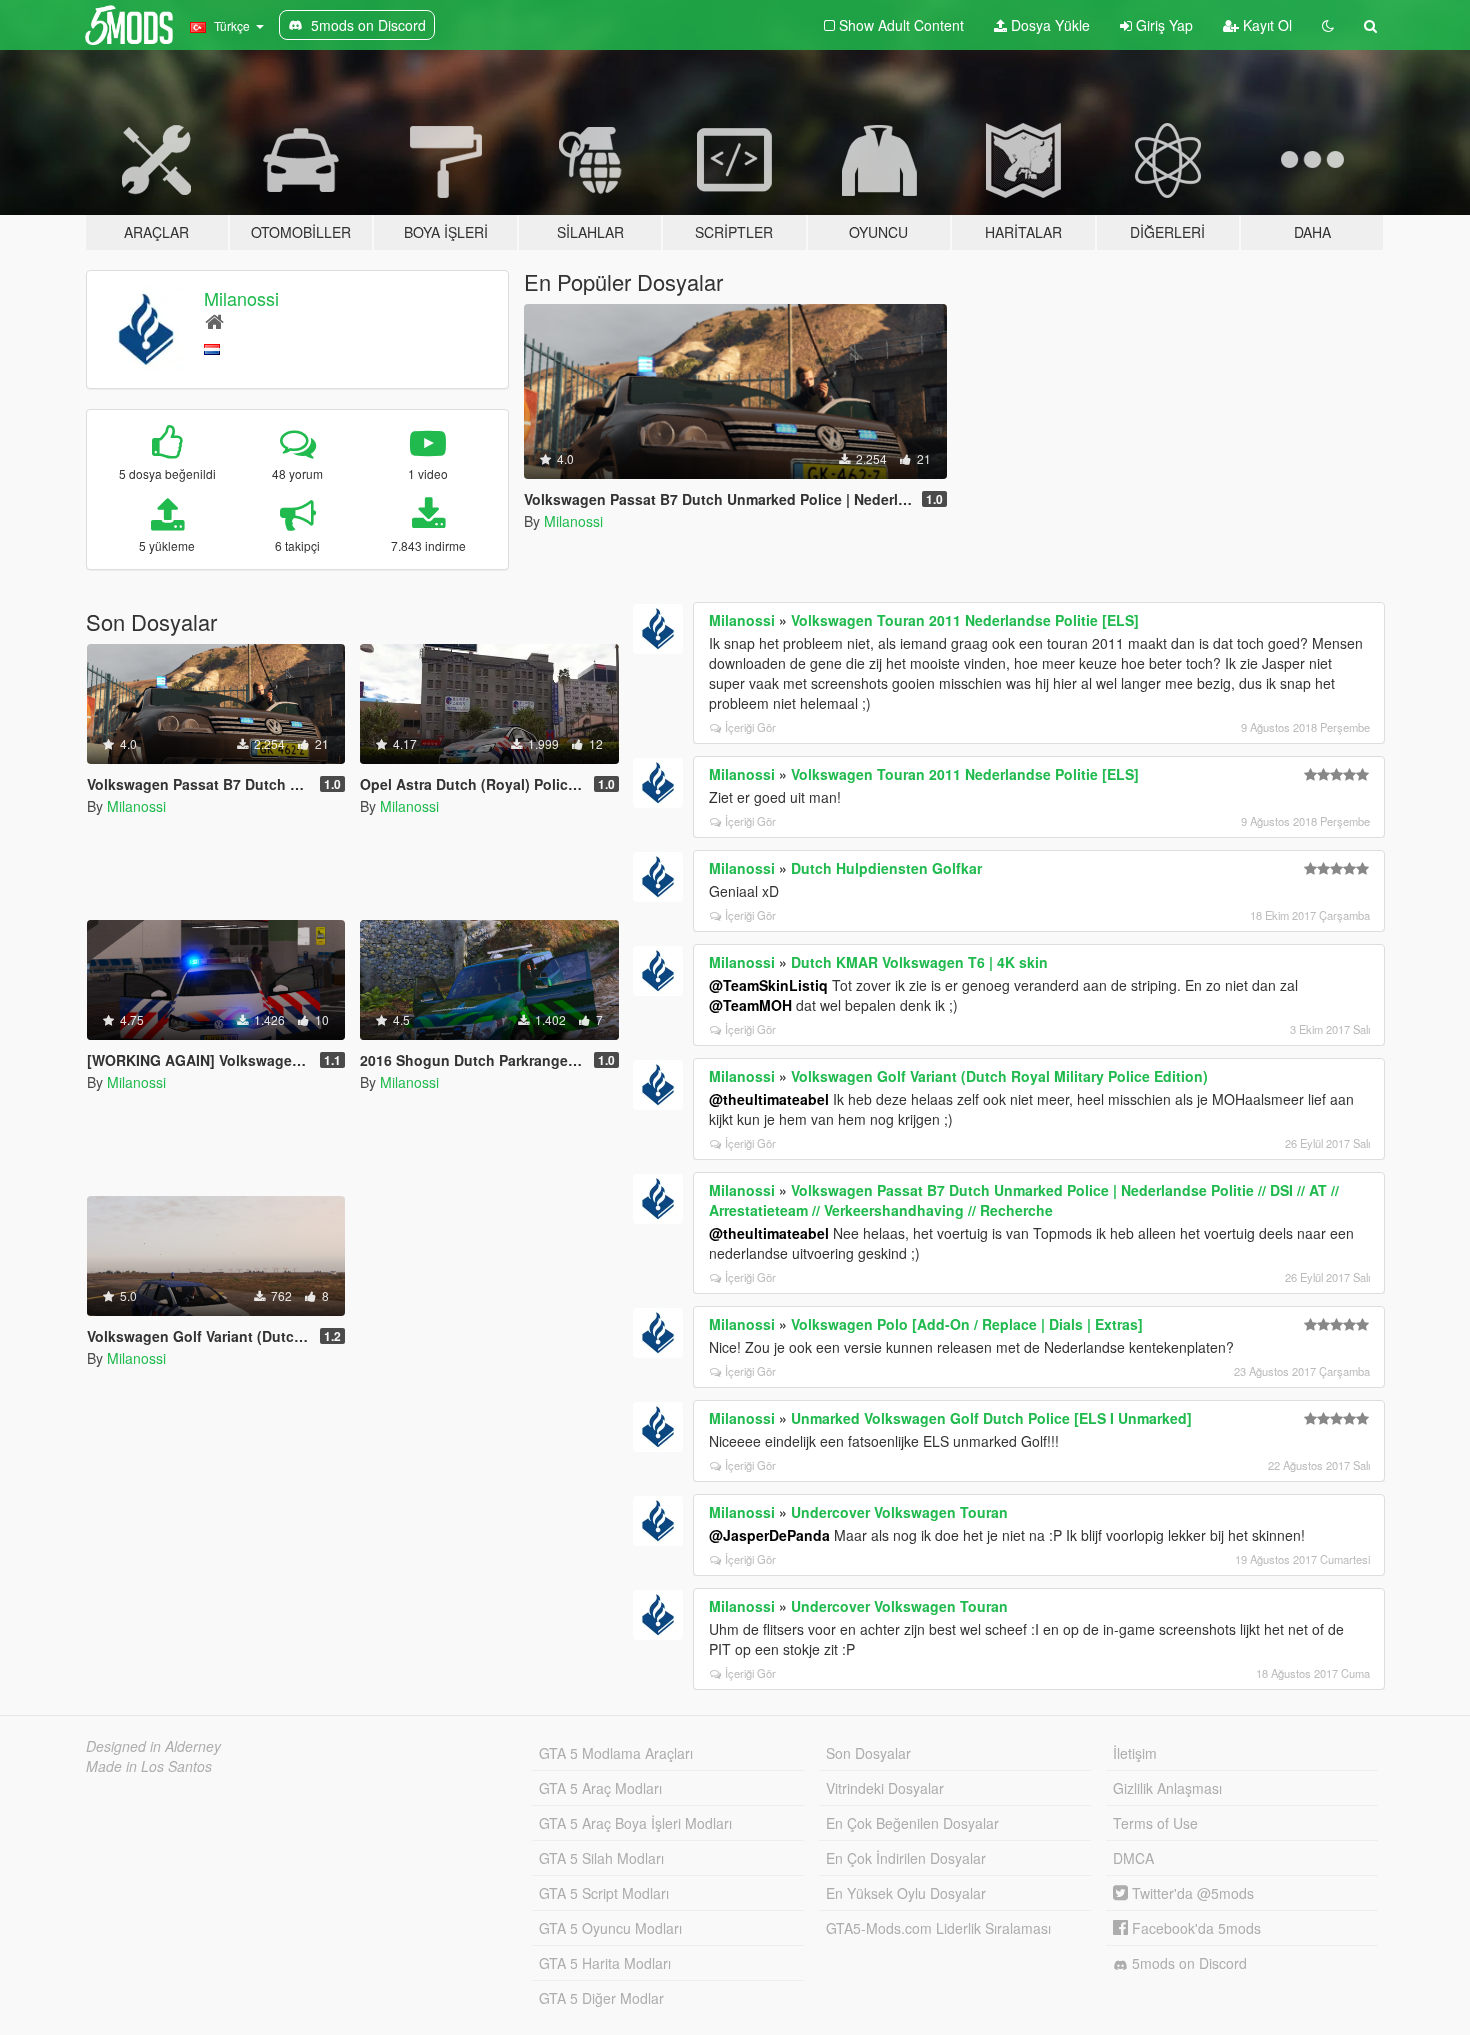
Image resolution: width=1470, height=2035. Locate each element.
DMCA (1133, 1858)
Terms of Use (1155, 1823)
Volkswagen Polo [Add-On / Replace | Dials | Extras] (967, 1324)
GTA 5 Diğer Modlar (601, 1998)
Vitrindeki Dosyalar (885, 1788)
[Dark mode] (1328, 25)
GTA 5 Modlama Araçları (616, 1753)
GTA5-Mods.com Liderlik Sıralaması (938, 1928)
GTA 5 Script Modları (604, 1893)
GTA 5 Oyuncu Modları (610, 1928)
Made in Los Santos (149, 1766)
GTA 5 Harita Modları (605, 1963)
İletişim (1135, 1753)
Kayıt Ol (1265, 25)
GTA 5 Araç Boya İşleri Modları (635, 1823)
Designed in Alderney (153, 1746)
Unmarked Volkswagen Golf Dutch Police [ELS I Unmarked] (991, 1418)
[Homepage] (214, 320)
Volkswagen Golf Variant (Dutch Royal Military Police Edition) (999, 1076)
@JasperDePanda (769, 1535)
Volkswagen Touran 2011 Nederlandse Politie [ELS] (965, 620)
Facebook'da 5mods (1194, 1928)
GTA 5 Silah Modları (601, 1858)
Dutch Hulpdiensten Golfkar (886, 868)
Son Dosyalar (868, 1753)
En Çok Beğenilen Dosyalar (912, 1823)
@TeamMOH (750, 1005)
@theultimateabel (769, 1099)
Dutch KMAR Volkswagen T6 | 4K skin (919, 962)
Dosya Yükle (1048, 25)
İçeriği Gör (750, 727)
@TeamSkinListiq (768, 985)
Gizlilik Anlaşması (1167, 1788)
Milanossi (241, 298)
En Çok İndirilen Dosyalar (906, 1858)
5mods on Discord (1187, 1963)
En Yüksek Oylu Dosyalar (906, 1893)
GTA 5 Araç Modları (600, 1788)
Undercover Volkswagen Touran (899, 1512)
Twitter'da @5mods (1191, 1893)
